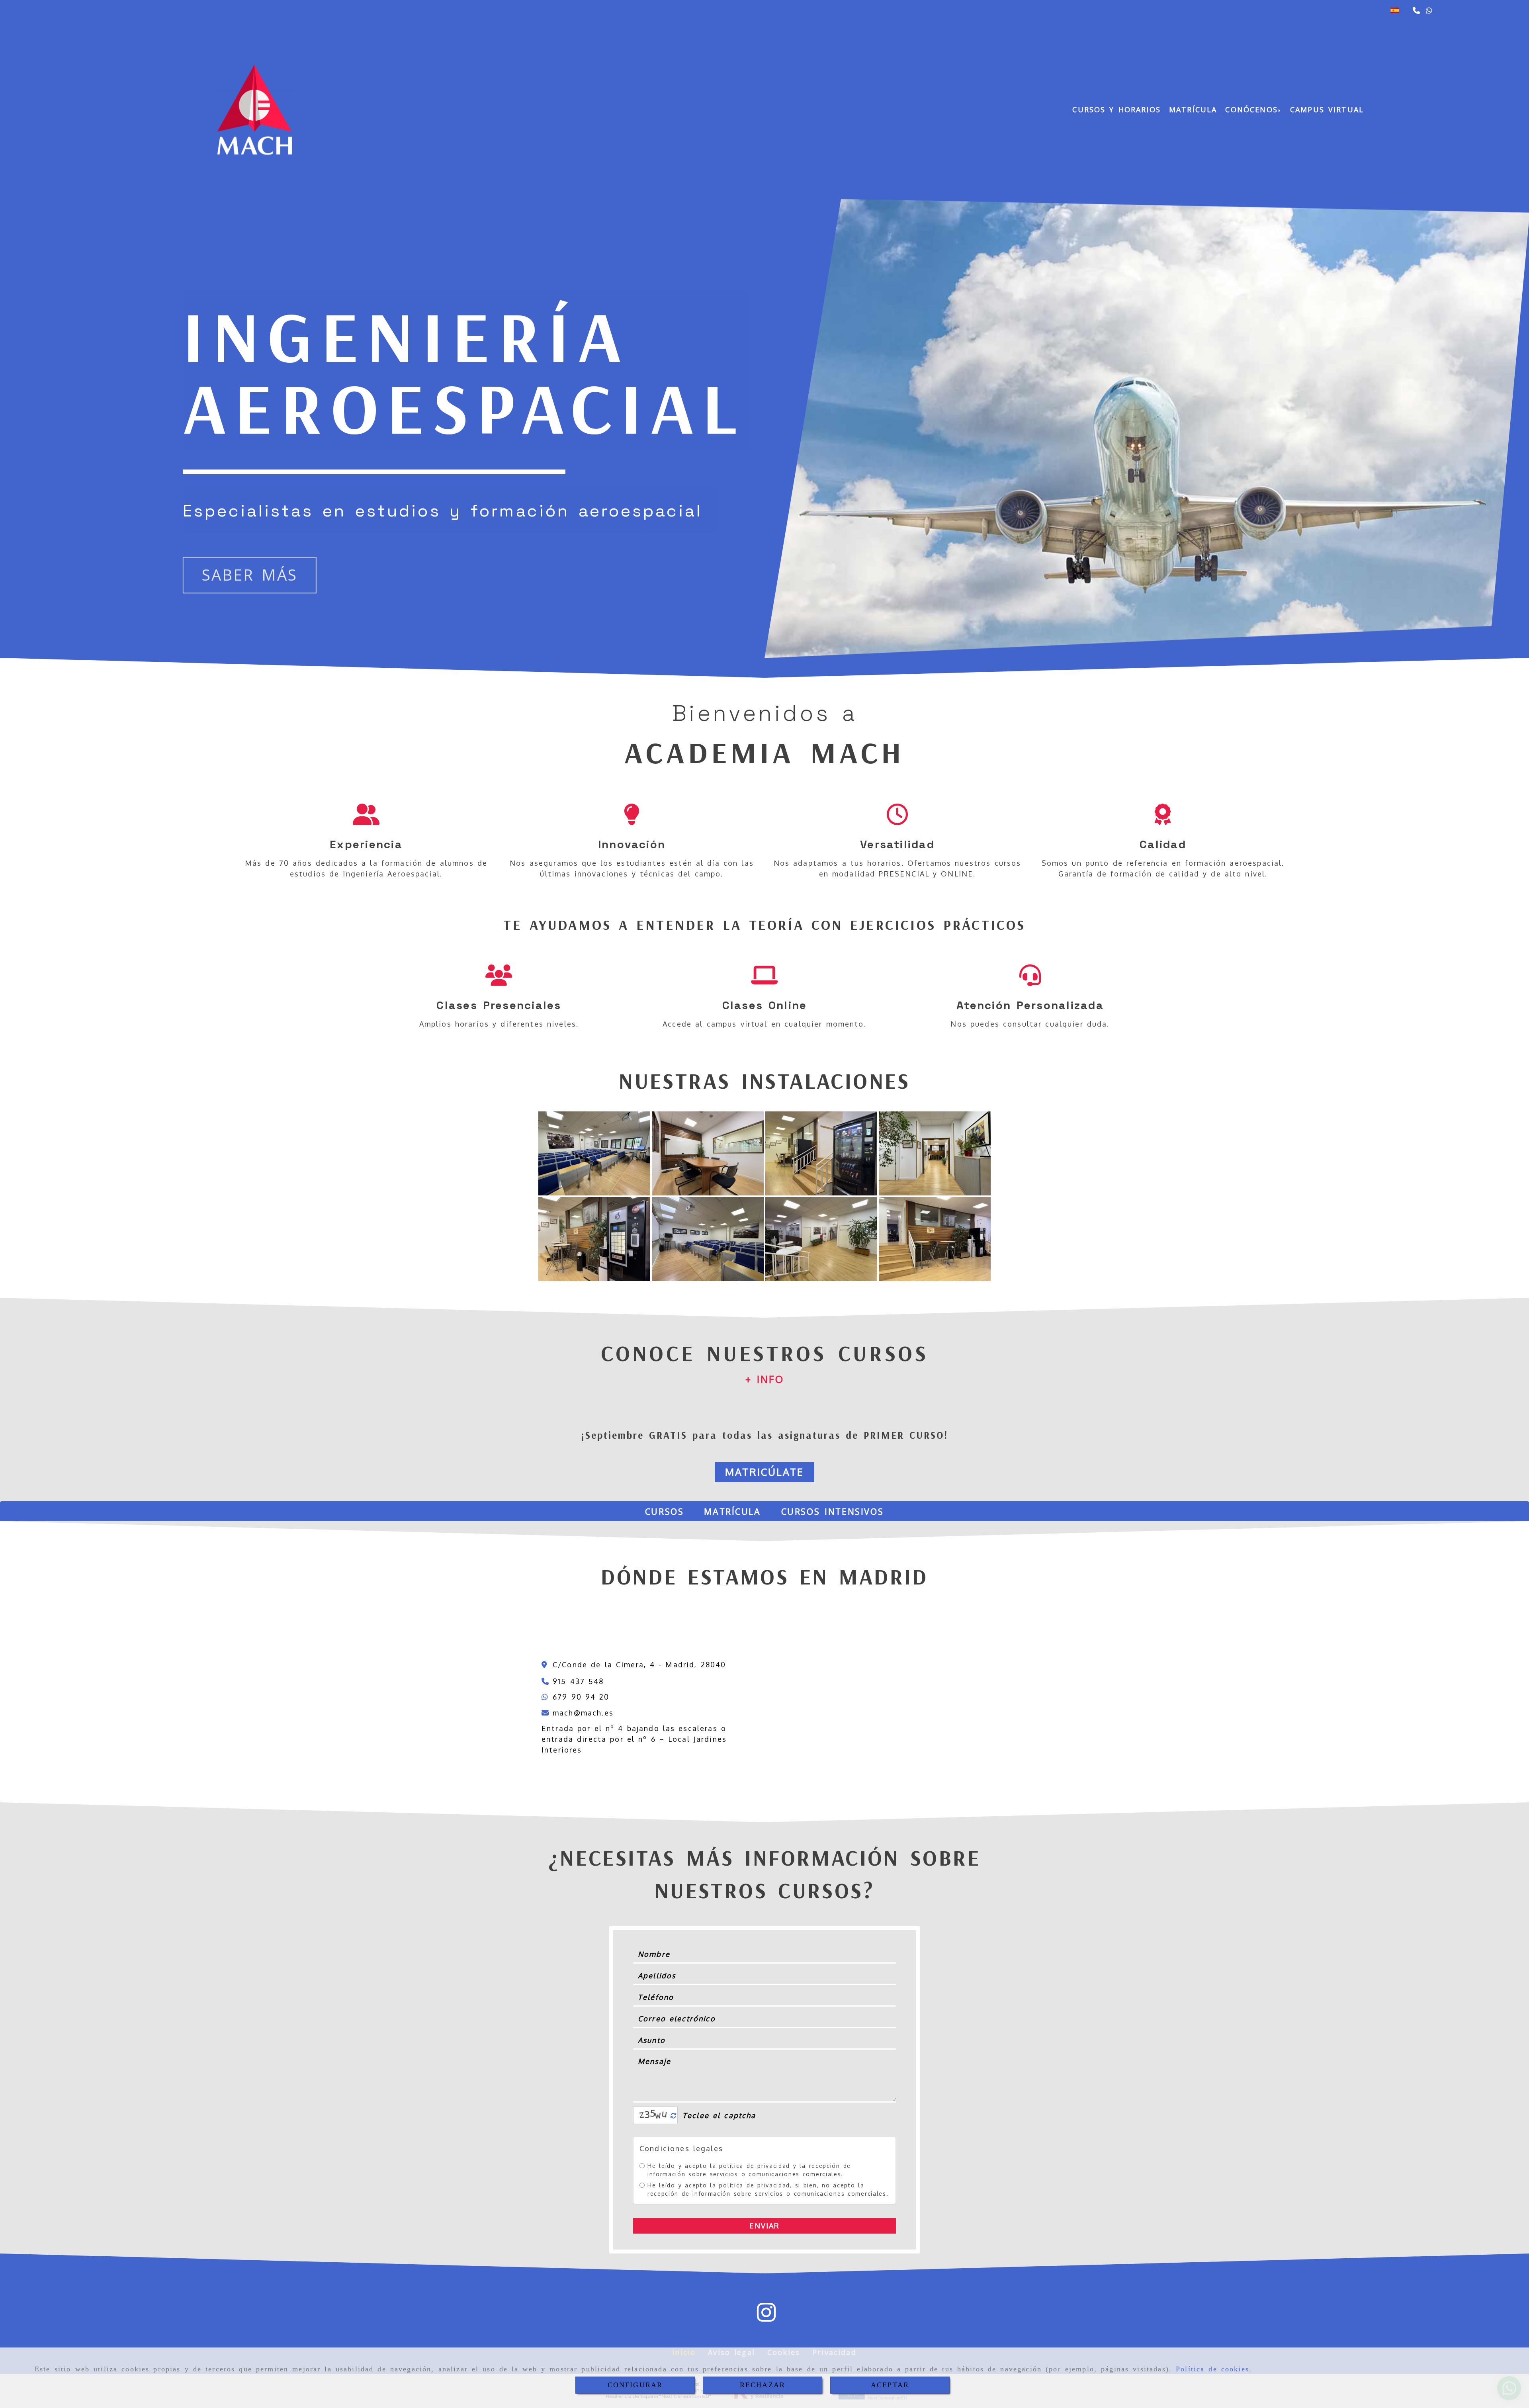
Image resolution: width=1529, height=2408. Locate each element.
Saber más (250, 575)
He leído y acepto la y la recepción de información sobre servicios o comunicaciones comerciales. (749, 2170)
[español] (1395, 10)
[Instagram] (766, 2318)
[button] (765, 1379)
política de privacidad (754, 2166)
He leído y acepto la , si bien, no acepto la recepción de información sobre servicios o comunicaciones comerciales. (768, 2189)
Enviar (765, 2226)
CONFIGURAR (635, 2385)
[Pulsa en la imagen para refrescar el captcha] (653, 2115)
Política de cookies (1212, 2369)
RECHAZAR (763, 2385)
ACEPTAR (890, 2385)
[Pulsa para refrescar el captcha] (674, 2116)
